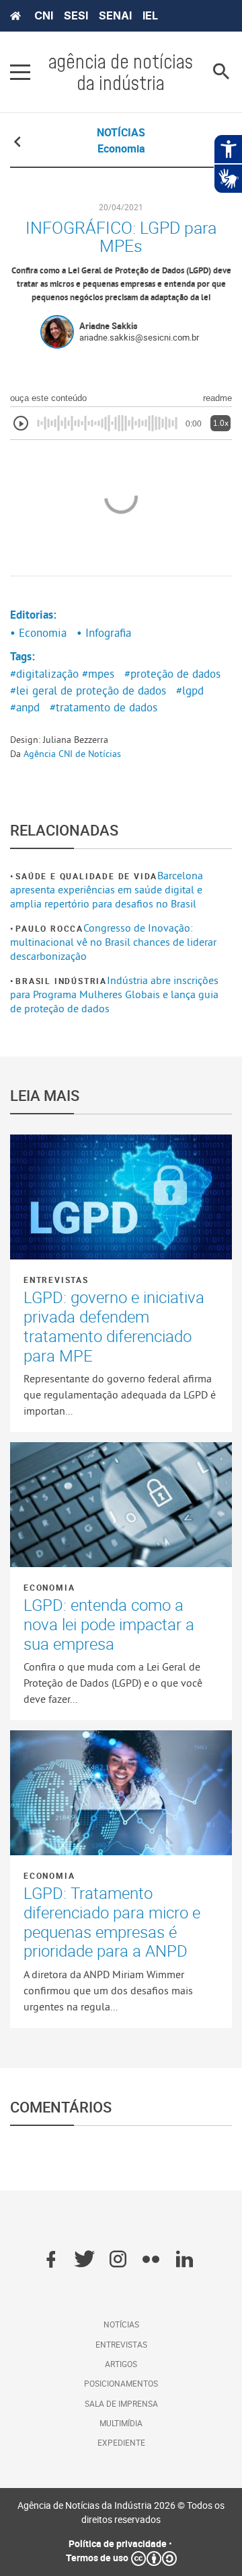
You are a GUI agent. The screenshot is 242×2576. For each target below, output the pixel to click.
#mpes (98, 674)
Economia (49, 1587)
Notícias (121, 2324)
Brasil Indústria (61, 981)
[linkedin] (185, 2260)
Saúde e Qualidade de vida (86, 876)
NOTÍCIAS (121, 132)
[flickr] (151, 2260)
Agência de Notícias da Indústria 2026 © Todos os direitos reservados (121, 2512)
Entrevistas (56, 1280)
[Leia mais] (121, 1197)
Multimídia (121, 2423)
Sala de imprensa (121, 2403)
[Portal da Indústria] (15, 16)
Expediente (121, 2442)
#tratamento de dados (104, 707)
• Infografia (104, 633)
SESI (76, 15)
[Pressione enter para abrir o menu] (20, 72)
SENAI (115, 15)
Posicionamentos (121, 2383)
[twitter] (84, 2260)
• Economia (38, 633)
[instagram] (118, 2260)
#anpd (25, 707)
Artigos (121, 2364)
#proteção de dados (172, 674)
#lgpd (190, 691)
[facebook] (51, 2260)
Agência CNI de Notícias (72, 754)
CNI (44, 15)
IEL (150, 15)
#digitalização (44, 674)
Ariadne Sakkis (109, 326)
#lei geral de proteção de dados (88, 691)
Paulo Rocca (49, 928)
